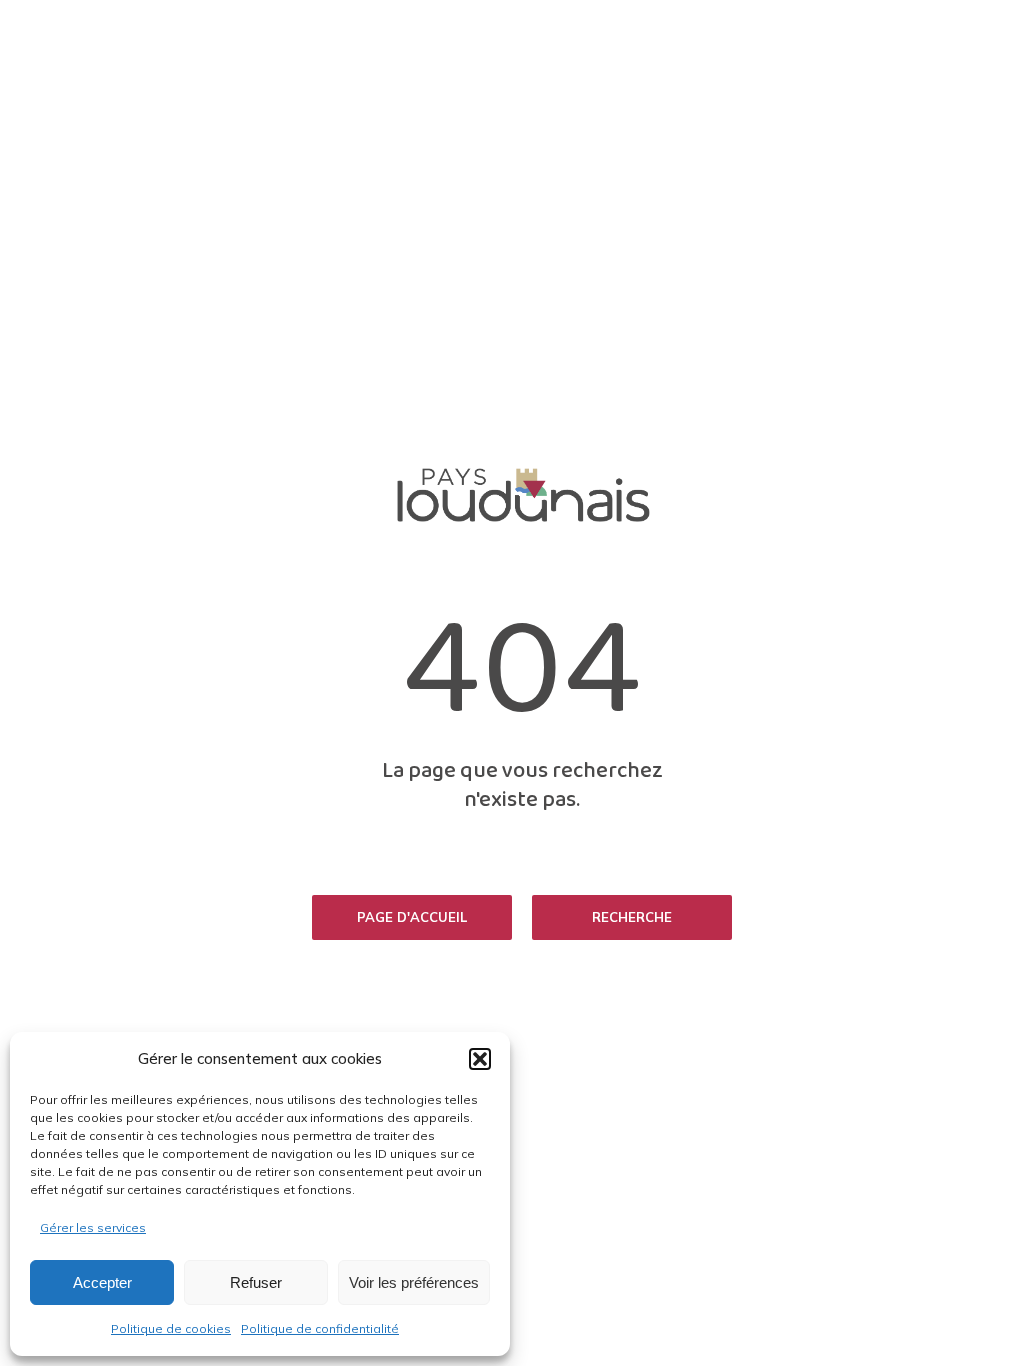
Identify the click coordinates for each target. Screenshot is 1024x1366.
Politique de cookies (171, 1328)
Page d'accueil (412, 917)
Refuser (256, 1282)
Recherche (632, 917)
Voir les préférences (414, 1282)
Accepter (102, 1282)
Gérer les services (93, 1227)
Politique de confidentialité (320, 1328)
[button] (480, 1059)
